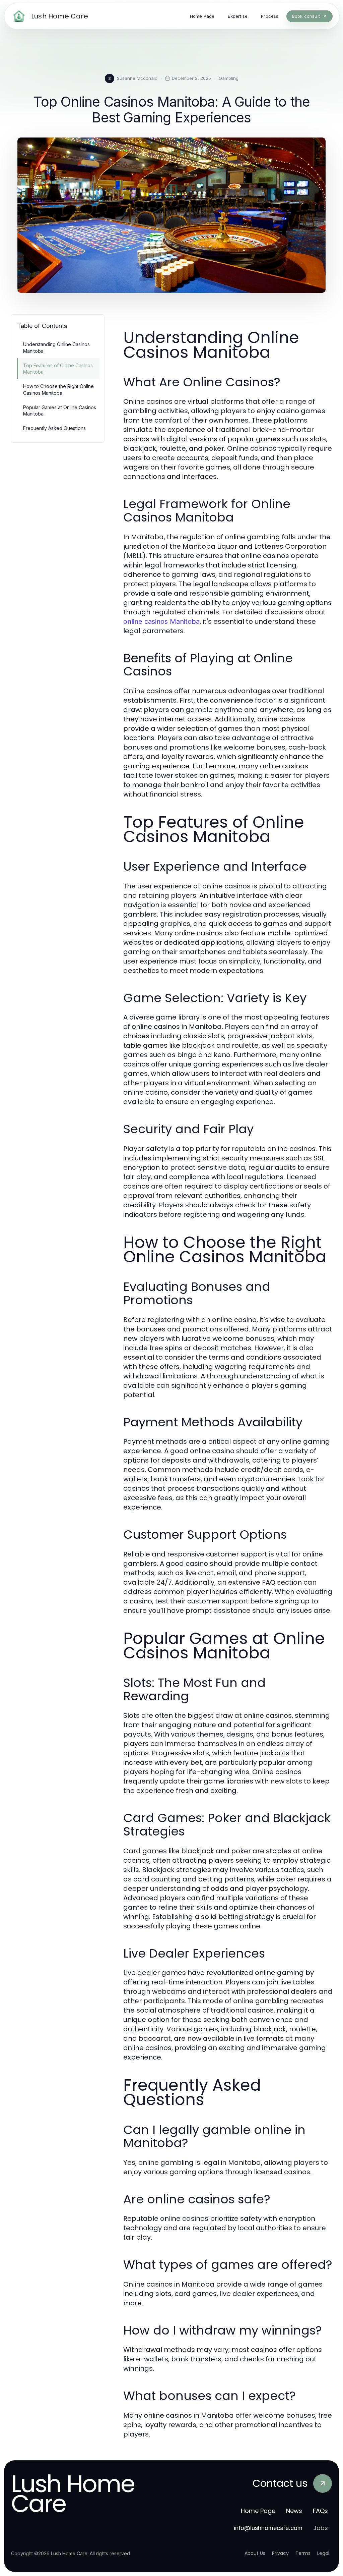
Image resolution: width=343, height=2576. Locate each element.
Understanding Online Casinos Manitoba (56, 347)
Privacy (280, 2553)
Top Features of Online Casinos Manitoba (58, 369)
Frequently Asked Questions (54, 428)
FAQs (320, 2511)
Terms (303, 2553)
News (294, 2511)
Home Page (258, 2511)
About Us (255, 2553)
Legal (323, 2553)
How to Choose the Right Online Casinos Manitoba (58, 389)
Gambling (229, 78)
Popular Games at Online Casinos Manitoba (60, 410)
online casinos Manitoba (161, 621)
